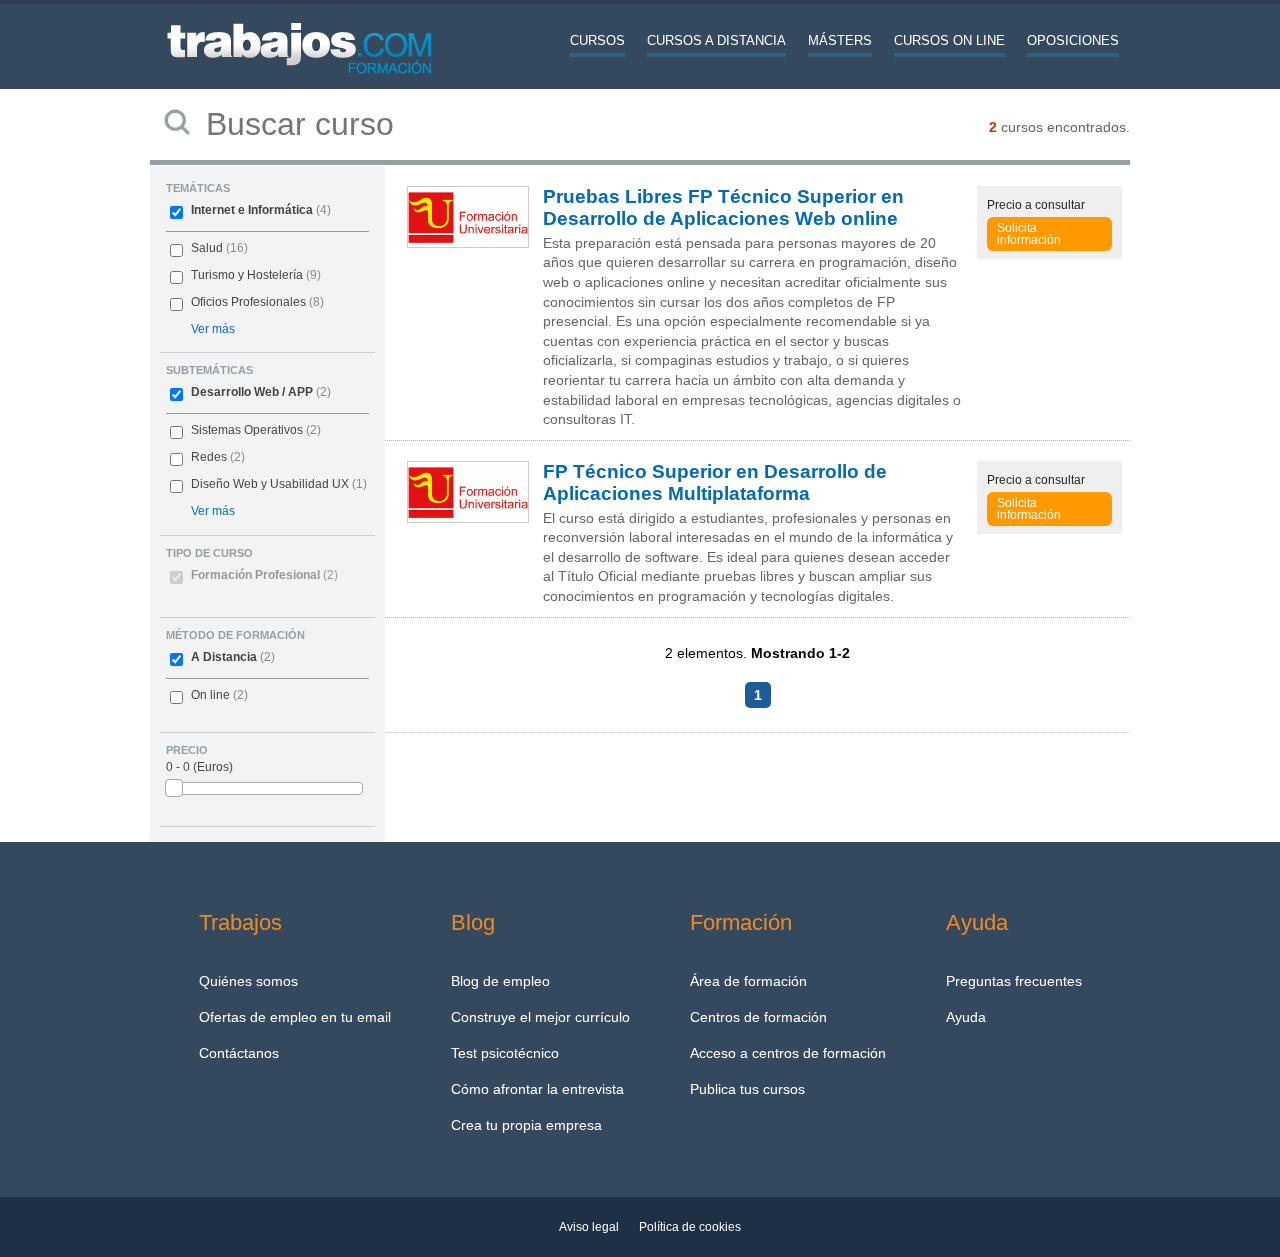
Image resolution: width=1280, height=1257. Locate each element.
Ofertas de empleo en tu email (295, 1017)
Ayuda (966, 1017)
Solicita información (1029, 234)
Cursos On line (949, 40)
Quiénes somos (248, 981)
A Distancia (224, 657)
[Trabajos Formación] (300, 85)
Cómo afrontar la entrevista (537, 1089)
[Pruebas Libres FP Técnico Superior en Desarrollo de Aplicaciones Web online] (468, 243)
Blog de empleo (500, 981)
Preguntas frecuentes (1014, 981)
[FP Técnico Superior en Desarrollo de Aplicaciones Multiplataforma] (468, 518)
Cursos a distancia (716, 40)
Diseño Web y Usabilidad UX (270, 484)
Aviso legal (589, 1227)
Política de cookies (690, 1227)
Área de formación (748, 981)
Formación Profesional (264, 575)
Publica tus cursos (747, 1089)
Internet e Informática (252, 210)
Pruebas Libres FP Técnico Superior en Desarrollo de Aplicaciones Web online (723, 207)
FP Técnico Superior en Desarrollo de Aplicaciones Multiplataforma (715, 482)
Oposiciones (1073, 40)
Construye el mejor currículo (540, 1017)
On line (210, 695)
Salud (207, 248)
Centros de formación (758, 1017)
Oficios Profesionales (248, 302)
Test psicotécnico (505, 1053)
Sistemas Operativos (247, 430)
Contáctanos (239, 1053)
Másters (840, 40)
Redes (209, 457)
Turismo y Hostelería (247, 275)
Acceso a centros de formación (788, 1053)
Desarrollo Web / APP (252, 392)
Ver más (213, 329)
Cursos (597, 40)
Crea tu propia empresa (526, 1125)
